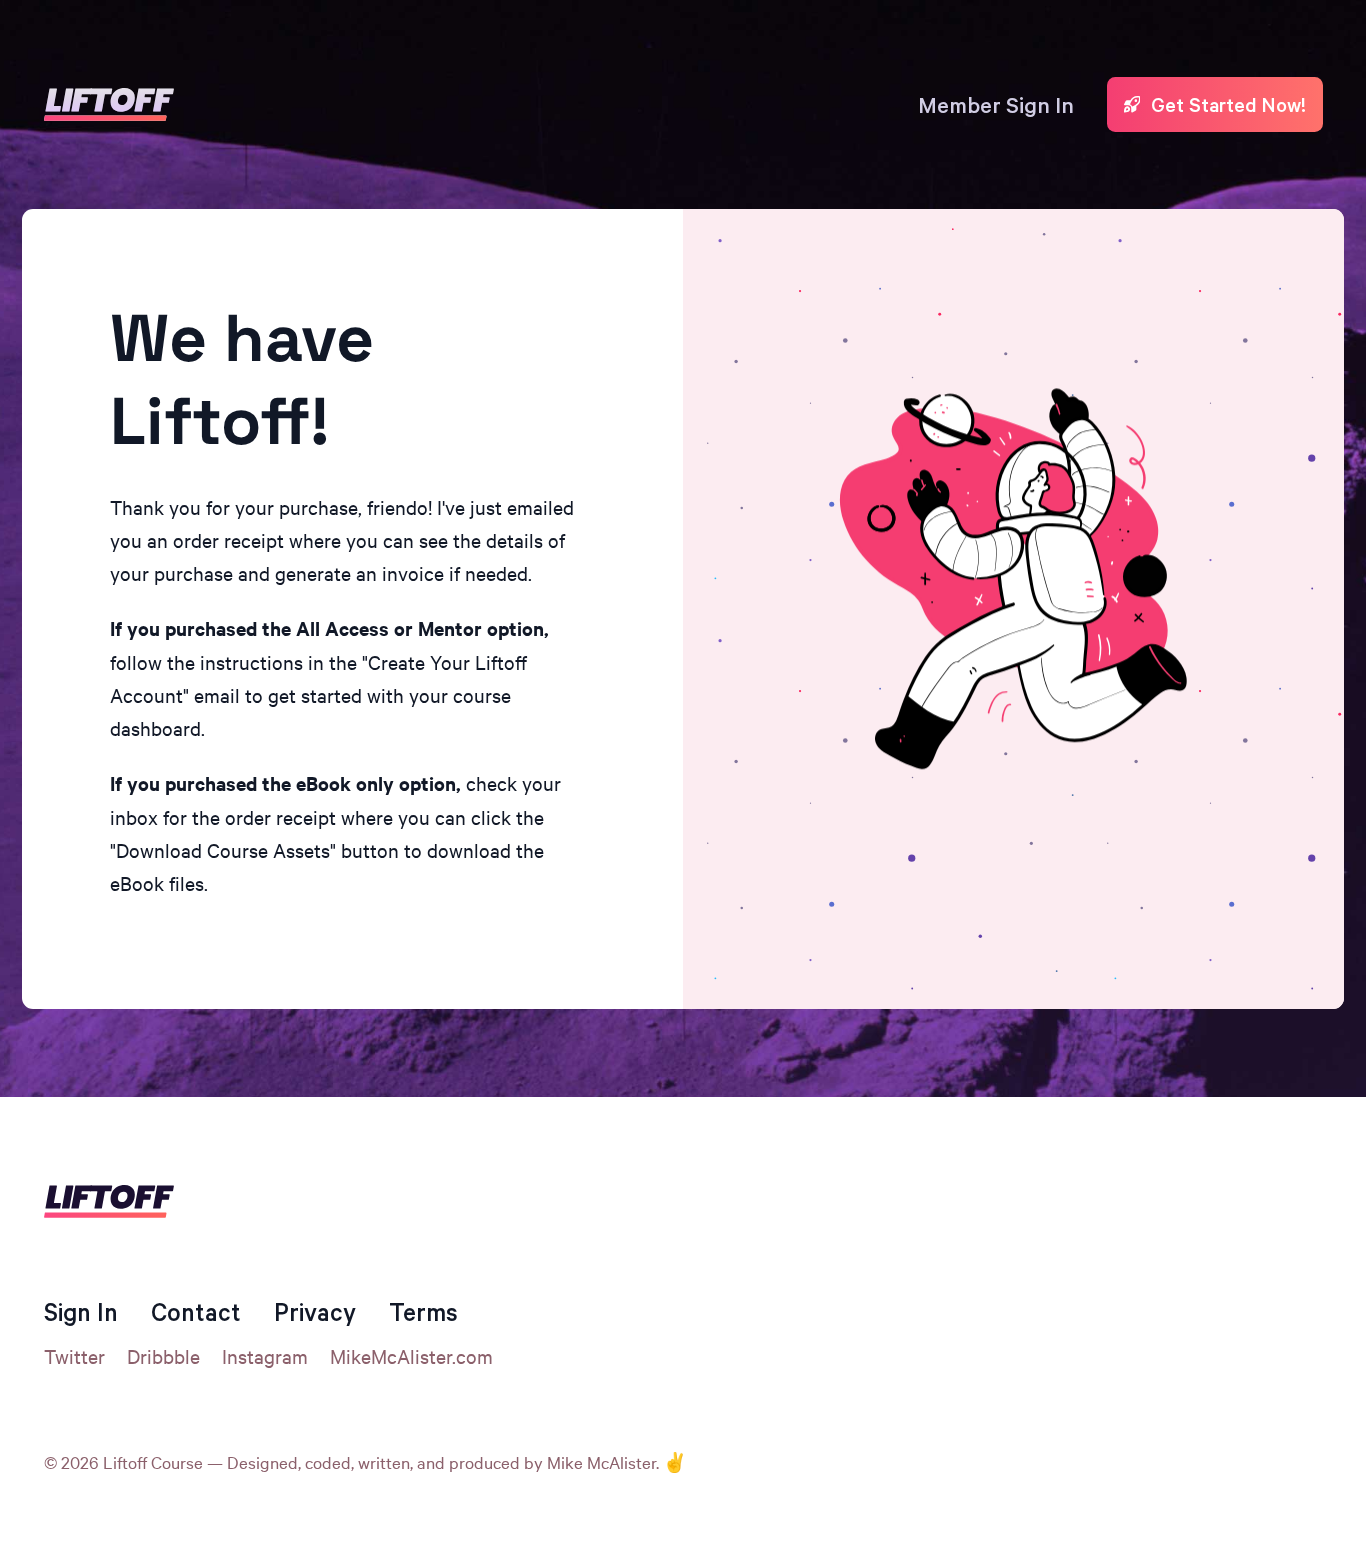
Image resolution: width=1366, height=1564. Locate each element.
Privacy (315, 1311)
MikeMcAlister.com (411, 1355)
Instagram (265, 1355)
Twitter (74, 1355)
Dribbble (163, 1355)
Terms (423, 1311)
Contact (196, 1311)
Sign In (81, 1311)
